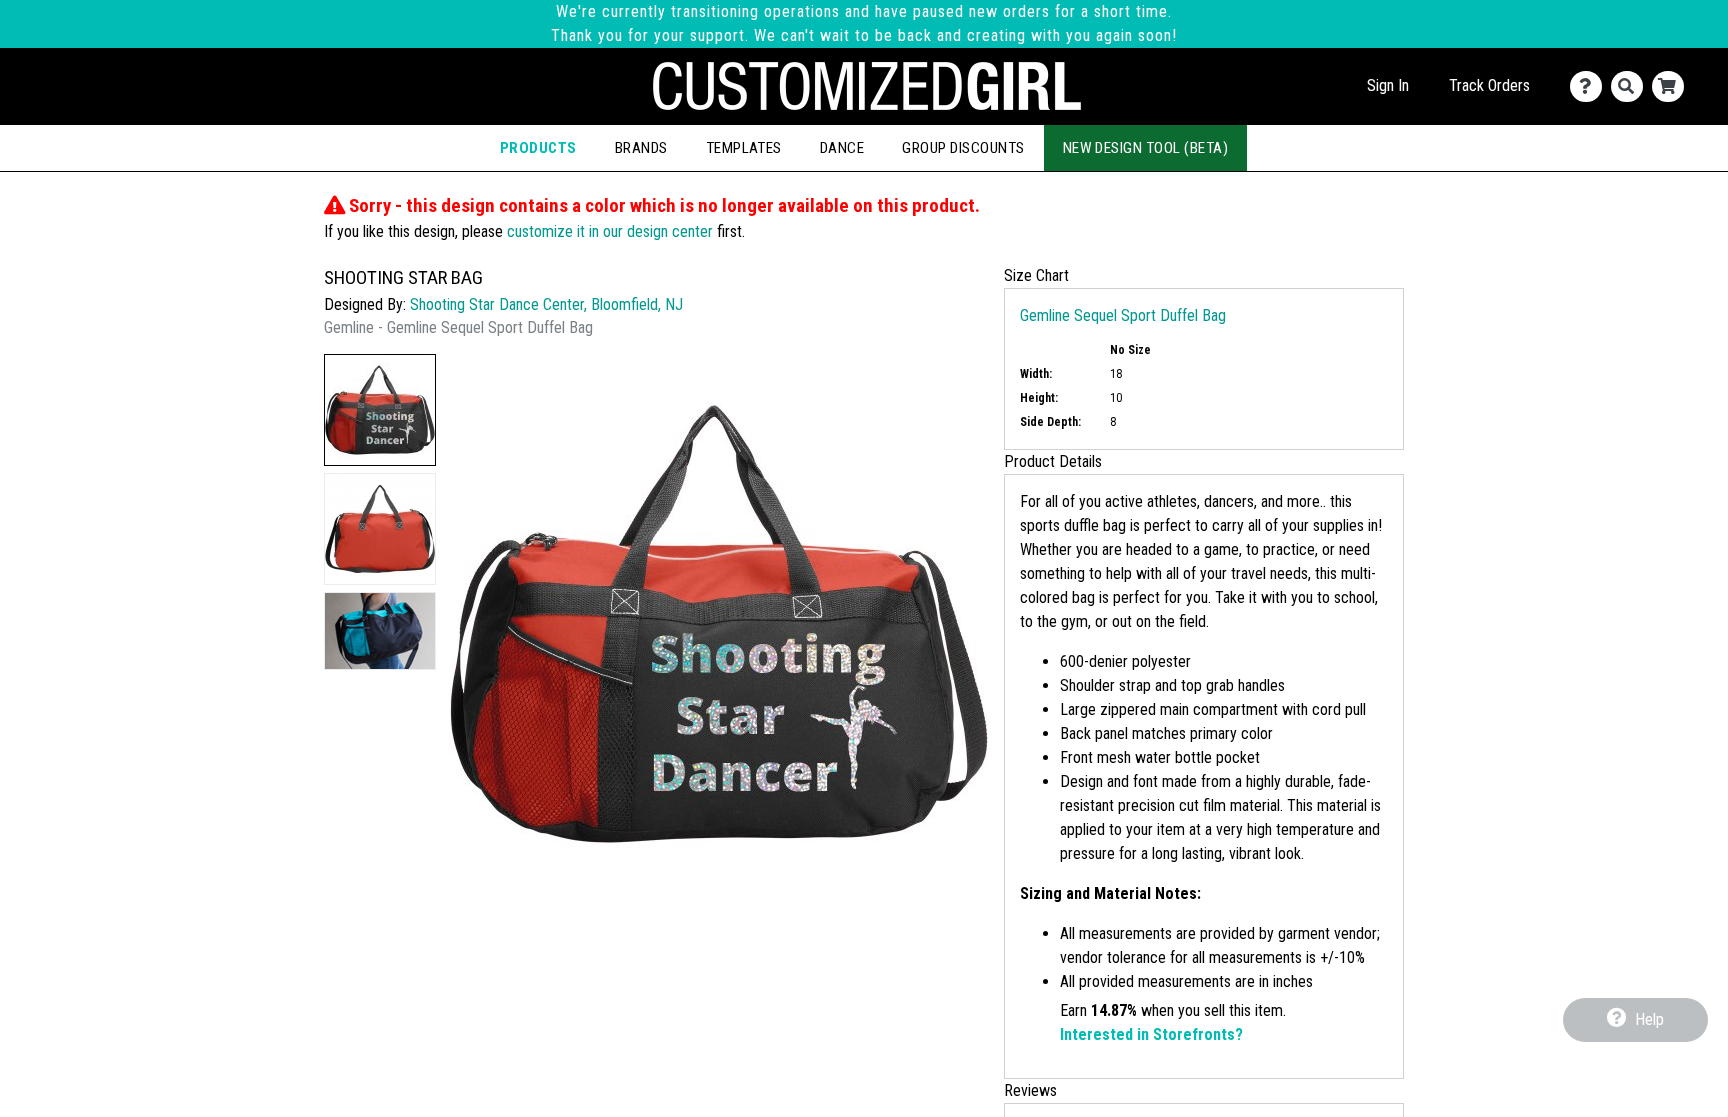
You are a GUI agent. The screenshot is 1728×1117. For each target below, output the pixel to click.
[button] (380, 410)
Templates (744, 148)
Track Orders (1489, 85)
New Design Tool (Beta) (1146, 148)
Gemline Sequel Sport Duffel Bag (1123, 315)
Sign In (1388, 85)
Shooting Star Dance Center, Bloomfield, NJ (546, 304)
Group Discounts (963, 148)
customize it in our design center (610, 231)
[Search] (1631, 86)
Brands (641, 148)
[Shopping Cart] (1672, 86)
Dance (842, 148)
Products (538, 148)
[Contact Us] (1590, 86)
